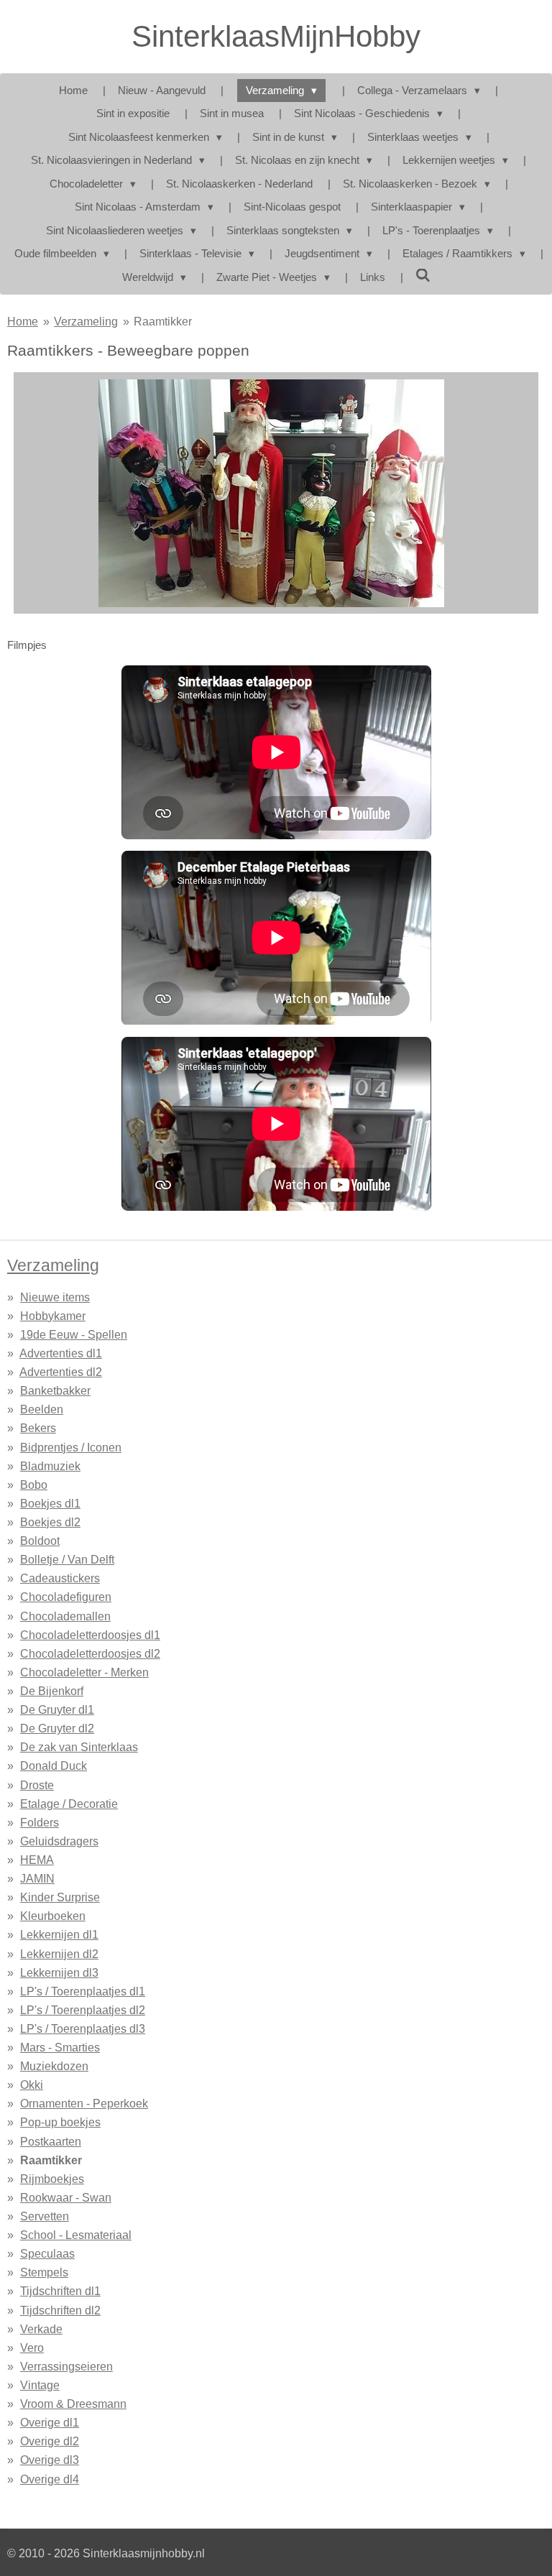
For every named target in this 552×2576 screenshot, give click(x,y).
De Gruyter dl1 (57, 1709)
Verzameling (86, 321)
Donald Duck (54, 1765)
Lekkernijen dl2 (59, 1954)
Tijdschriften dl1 (60, 2291)
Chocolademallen (65, 1616)
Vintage (40, 2385)
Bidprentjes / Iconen (71, 1447)
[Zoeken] (423, 276)
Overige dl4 (50, 2479)
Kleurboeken (53, 1916)
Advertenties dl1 (61, 1353)
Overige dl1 (50, 2422)
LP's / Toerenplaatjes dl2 (83, 2010)
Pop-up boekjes (60, 2122)
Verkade (41, 2329)
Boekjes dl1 (50, 1503)
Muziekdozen (54, 2066)
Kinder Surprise (60, 1897)
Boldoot (40, 1541)
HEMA (37, 1860)
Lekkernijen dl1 (59, 1934)
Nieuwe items (55, 1297)
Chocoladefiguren (66, 1597)
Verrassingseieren (66, 2366)
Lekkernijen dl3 (59, 1972)
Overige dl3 (50, 2460)
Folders (40, 1822)
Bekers (38, 1428)
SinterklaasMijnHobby (276, 36)
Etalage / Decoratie (69, 1804)
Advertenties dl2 (61, 1372)
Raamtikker (163, 321)
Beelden (42, 1409)
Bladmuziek (50, 1466)
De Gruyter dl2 (57, 1728)
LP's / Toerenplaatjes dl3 (83, 2028)
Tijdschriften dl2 (60, 2310)
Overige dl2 (50, 2441)
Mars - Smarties (60, 2047)
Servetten (45, 2216)
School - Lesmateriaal (76, 2235)
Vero (32, 2348)
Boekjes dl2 (50, 1522)
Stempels (44, 2272)
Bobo (34, 1485)
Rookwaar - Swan (66, 2197)
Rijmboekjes (52, 2179)
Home (23, 321)
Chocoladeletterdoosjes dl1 (90, 1635)
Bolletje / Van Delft (67, 1559)
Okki (32, 2085)
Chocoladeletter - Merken (84, 1672)
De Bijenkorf (52, 1691)
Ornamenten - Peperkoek (84, 2103)
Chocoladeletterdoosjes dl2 (90, 1653)
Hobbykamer (53, 1316)
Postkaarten (51, 2141)
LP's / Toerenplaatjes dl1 (83, 1991)
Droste (37, 1785)
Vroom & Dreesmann (73, 2404)
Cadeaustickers (60, 1578)
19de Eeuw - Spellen (74, 1334)
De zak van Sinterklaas (79, 1747)
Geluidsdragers (59, 1841)
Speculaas (47, 2253)
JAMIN (37, 1878)
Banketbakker (55, 1390)
